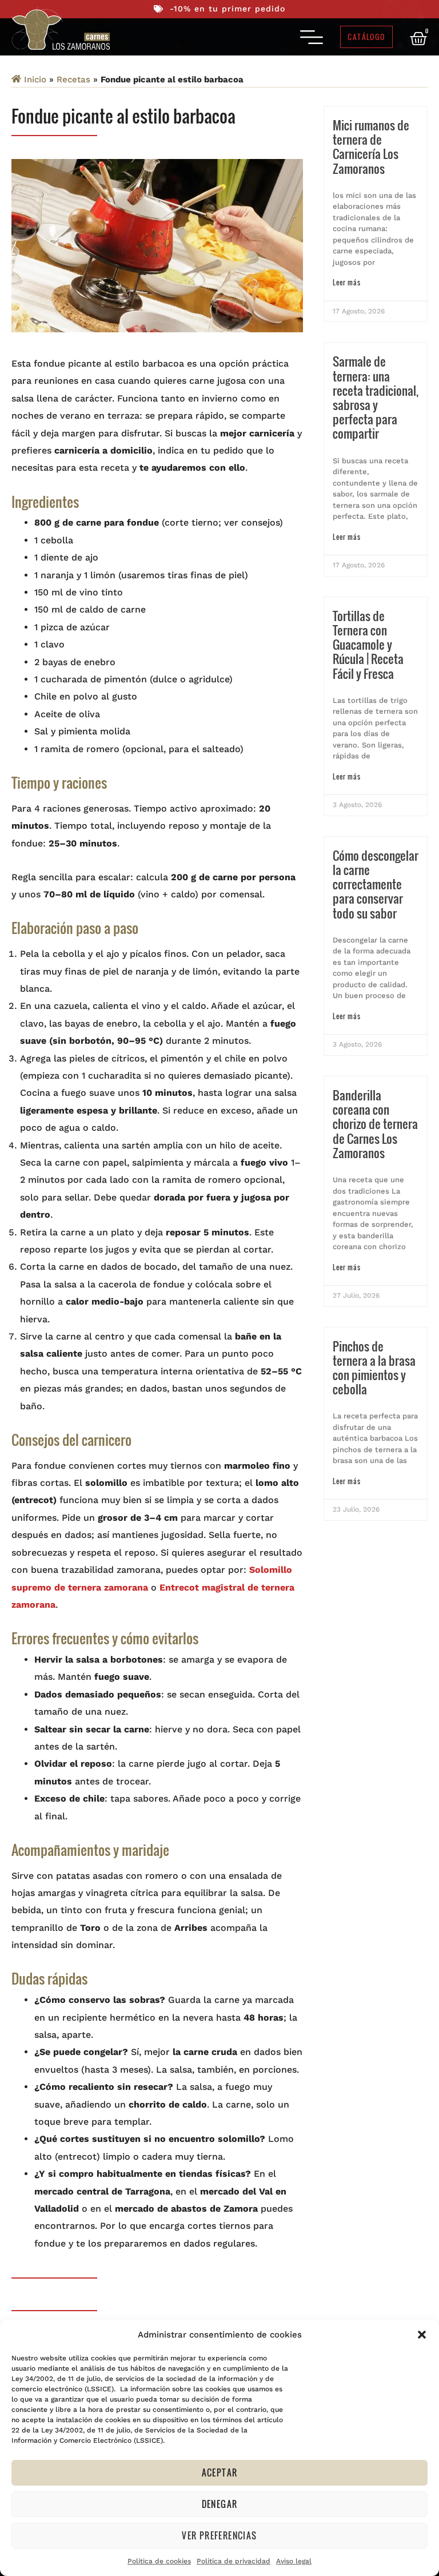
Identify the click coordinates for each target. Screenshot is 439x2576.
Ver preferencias (219, 2535)
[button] (422, 2335)
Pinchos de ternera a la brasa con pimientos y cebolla (374, 1368)
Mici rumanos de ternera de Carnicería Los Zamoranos (371, 147)
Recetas (73, 79)
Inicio (35, 79)
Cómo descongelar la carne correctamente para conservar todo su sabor (376, 884)
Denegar (220, 2504)
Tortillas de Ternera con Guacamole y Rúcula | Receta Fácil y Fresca (368, 645)
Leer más (347, 282)
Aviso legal (294, 2561)
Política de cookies (159, 2561)
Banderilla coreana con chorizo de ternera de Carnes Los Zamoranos (375, 1124)
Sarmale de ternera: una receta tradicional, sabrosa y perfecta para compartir (376, 397)
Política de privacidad (234, 2561)
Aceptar (220, 2472)
